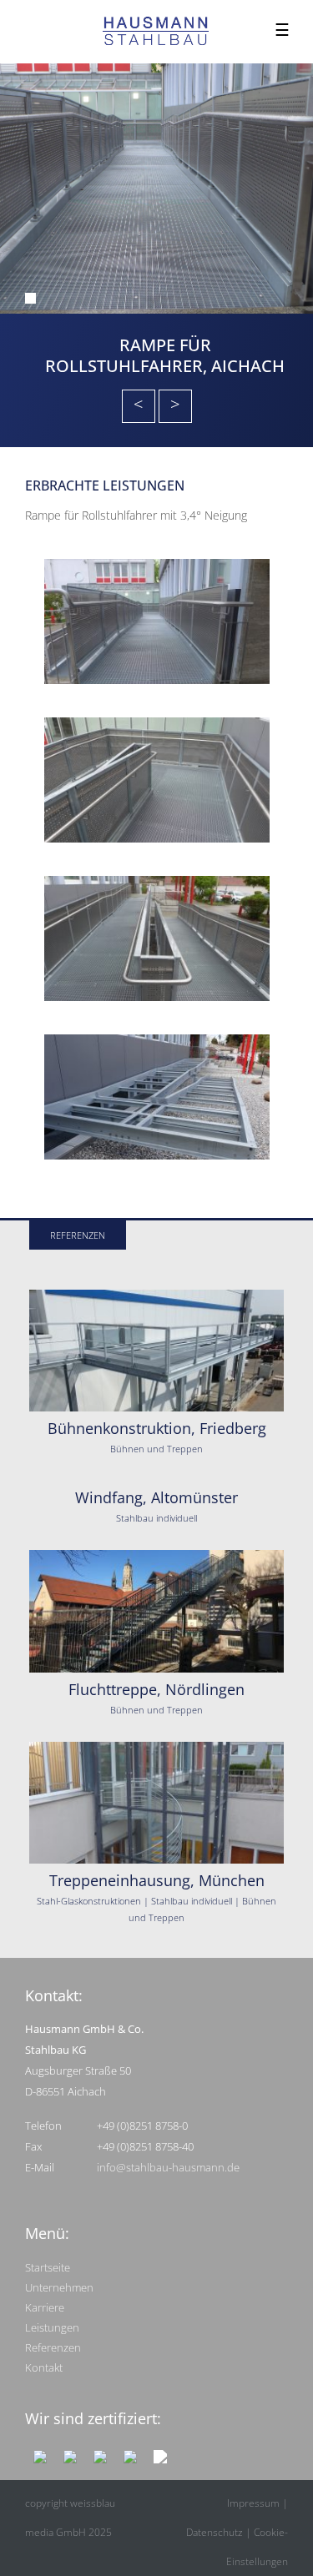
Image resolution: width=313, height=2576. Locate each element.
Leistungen (52, 2327)
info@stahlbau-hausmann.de (168, 2167)
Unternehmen (59, 2287)
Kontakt (44, 2367)
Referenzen (53, 2347)
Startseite (48, 2267)
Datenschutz (215, 2532)
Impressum (253, 2503)
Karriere (45, 2307)
